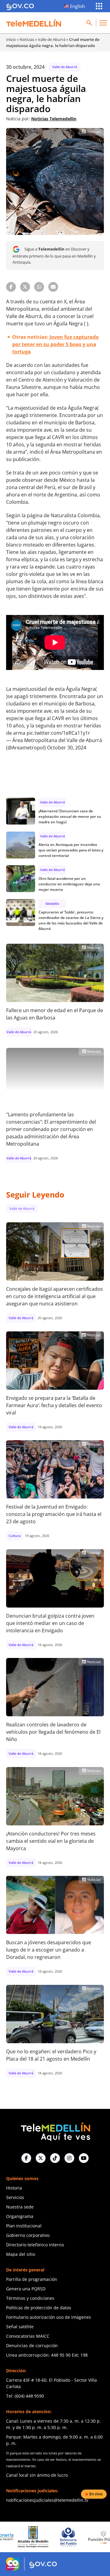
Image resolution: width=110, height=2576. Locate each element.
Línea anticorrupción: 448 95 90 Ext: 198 (47, 2355)
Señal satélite (20, 2327)
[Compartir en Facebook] (11, 287)
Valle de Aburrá (52, 39)
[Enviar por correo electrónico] (53, 287)
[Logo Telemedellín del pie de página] (55, 2131)
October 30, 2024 (67, 748)
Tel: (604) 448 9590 (25, 2396)
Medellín (52, 904)
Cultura (15, 1536)
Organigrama (20, 2216)
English (77, 6)
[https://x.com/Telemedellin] (41, 2158)
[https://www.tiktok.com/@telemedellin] (55, 2158)
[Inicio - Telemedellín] (34, 23)
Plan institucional (24, 2226)
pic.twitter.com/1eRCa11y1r (58, 733)
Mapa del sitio (21, 2254)
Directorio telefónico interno (35, 2245)
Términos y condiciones (30, 2298)
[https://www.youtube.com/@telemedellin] (84, 2158)
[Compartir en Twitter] (25, 287)
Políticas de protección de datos (39, 2308)
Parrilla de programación (32, 2279)
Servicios (15, 2197)
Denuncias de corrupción (32, 2345)
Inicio (11, 39)
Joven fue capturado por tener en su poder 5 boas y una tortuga (55, 344)
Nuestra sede (20, 2207)
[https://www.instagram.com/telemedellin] (69, 2158)
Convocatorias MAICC (28, 2336)
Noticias (27, 39)
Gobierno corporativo (28, 2235)
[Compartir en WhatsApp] (39, 287)
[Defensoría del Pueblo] (42, 2537)
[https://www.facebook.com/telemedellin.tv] (26, 2158)
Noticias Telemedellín (54, 119)
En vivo (96, 2494)
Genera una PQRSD (26, 2289)
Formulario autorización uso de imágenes (49, 2317)
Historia (14, 2188)
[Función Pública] (77, 2537)
